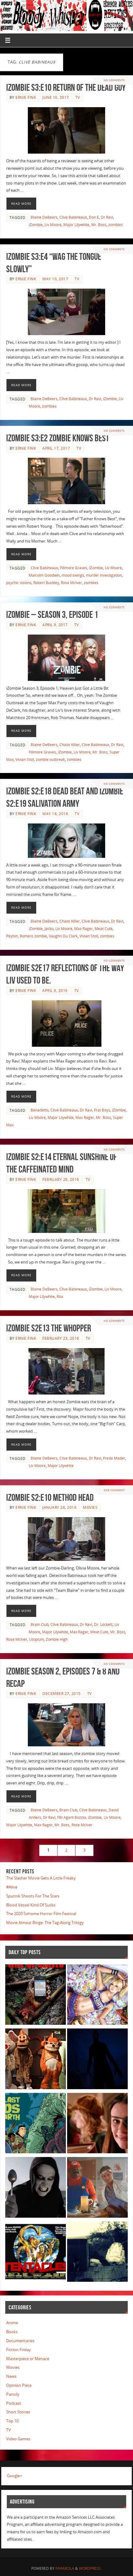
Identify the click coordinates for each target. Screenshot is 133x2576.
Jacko (49, 929)
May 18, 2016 (55, 814)
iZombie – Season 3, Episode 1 (52, 615)
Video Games (18, 2439)
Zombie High (57, 1639)
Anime (12, 2323)
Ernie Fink (26, 97)
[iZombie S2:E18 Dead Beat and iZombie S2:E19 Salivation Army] (66, 841)
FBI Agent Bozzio (72, 1817)
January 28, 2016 (59, 1507)
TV (78, 97)
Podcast (14, 2403)
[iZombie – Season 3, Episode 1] (66, 658)
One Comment (114, 1490)
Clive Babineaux (73, 217)
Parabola (65, 2568)
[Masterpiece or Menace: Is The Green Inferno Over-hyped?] (36, 1996)
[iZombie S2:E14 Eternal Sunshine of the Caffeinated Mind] (66, 1211)
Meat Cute (104, 929)
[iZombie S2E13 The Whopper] (66, 1371)
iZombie (36, 225)
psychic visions (19, 583)
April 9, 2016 (55, 991)
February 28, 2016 (61, 1179)
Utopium (36, 1639)
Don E (94, 217)
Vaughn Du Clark (63, 936)
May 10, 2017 (55, 279)
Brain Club (40, 1624)
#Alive (12, 1887)
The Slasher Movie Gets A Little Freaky (41, 1878)
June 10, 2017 (56, 97)
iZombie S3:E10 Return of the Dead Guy (66, 87)
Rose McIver (71, 583)
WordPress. (90, 2568)
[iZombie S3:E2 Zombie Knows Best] (66, 481)
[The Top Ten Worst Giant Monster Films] (36, 2253)
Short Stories (18, 2412)
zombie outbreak (50, 760)
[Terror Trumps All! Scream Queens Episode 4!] (97, 2188)
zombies (116, 225)
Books (12, 2332)
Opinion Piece (19, 2385)
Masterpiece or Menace (28, 2359)
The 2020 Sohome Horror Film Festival (41, 1914)
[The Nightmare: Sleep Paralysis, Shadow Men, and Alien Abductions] (97, 2060)
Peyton (12, 936)
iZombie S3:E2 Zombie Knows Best (58, 438)
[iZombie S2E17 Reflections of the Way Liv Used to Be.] (66, 1024)
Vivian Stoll (25, 760)
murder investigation (104, 575)
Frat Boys (102, 1110)
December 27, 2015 (62, 1694)
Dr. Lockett (103, 1624)
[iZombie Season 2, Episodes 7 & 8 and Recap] (66, 1725)
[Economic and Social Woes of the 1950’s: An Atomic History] (97, 2253)
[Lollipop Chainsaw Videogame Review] (97, 1996)
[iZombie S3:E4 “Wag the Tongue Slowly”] (66, 312)
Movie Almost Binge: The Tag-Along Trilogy (45, 1923)
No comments (114, 80)
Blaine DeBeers (44, 217)
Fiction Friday (19, 2350)
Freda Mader (114, 1458)
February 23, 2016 (61, 1338)
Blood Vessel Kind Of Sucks (31, 1905)
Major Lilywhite (76, 225)
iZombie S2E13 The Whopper (49, 1328)
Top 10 (12, 2421)
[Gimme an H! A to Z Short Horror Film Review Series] (36, 2188)
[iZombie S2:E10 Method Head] (66, 1539)
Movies (90, 1507)
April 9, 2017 (55, 625)
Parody (13, 2394)
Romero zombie (33, 936)
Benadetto (40, 1110)
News (11, 2376)
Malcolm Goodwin (44, 575)
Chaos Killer (70, 745)
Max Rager (84, 929)
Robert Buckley (46, 583)
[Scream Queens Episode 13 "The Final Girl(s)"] (97, 2124)
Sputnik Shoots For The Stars (33, 1896)
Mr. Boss (99, 225)
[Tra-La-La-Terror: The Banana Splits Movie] (36, 2060)
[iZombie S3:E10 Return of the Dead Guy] (66, 130)
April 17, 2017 (56, 448)
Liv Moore (53, 225)
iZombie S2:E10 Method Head (50, 1498)
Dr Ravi (107, 217)
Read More (21, 203)
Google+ (14, 2476)
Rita (60, 1297)
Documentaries (20, 2341)
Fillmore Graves (74, 568)
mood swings (73, 575)
